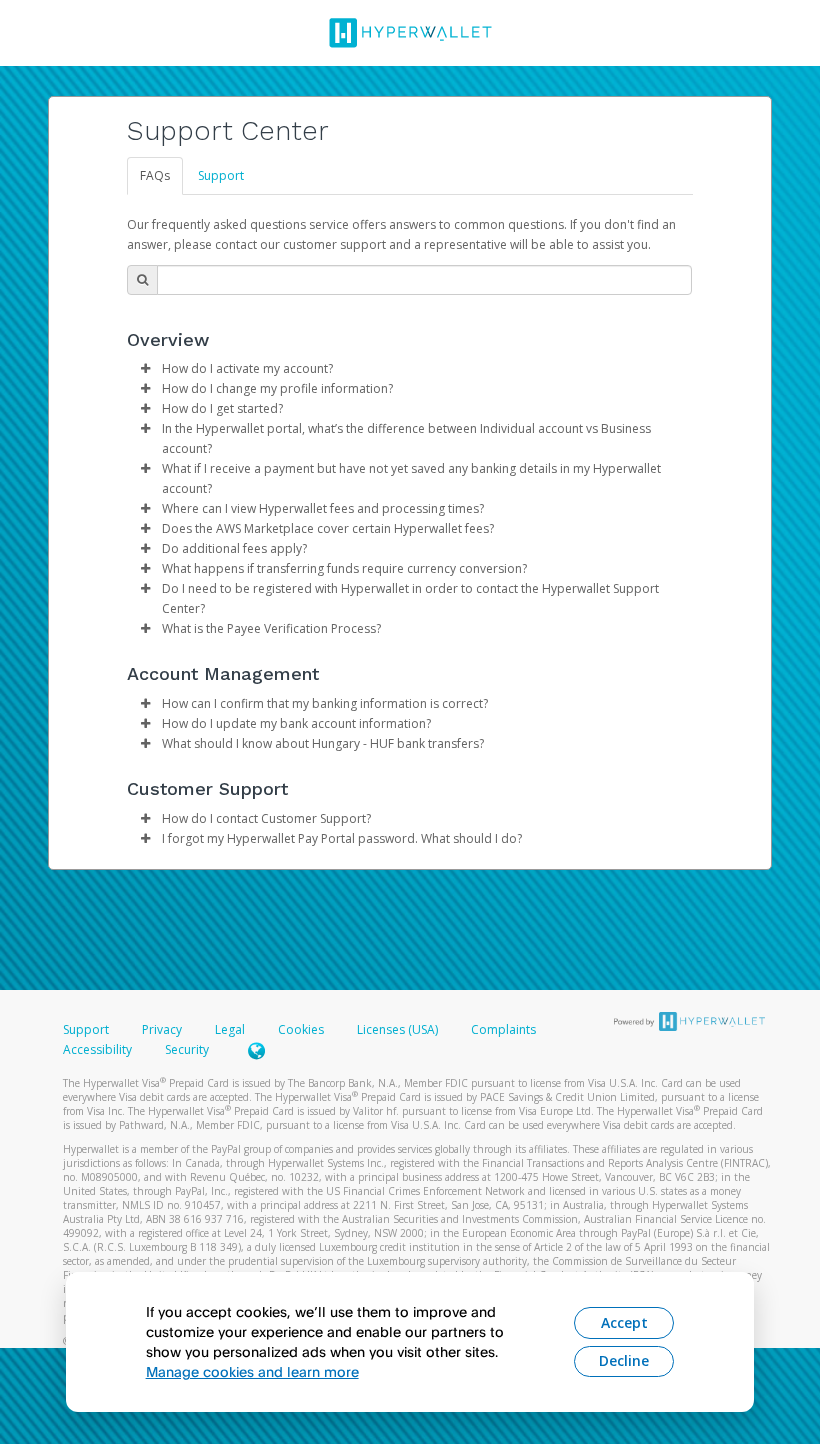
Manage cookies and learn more (252, 1371)
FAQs (155, 175)
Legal (230, 1029)
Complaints (503, 1029)
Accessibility (97, 1049)
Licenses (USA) (399, 1029)
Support (221, 175)
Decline (624, 1360)
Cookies (301, 1029)
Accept (624, 1322)
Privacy (162, 1029)
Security (187, 1049)
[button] (145, 369)
